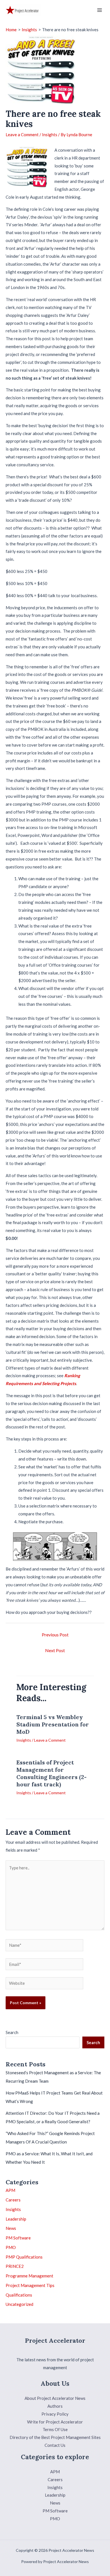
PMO (11, 2247)
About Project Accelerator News (55, 2398)
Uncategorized (19, 2304)
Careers (13, 2200)
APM (10, 2190)
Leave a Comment (22, 135)
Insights (50, 135)
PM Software (18, 2238)
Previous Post (55, 1635)
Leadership (16, 2219)
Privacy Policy (55, 2414)
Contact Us (55, 2445)
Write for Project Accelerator (55, 2422)
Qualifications (19, 2295)
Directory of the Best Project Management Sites (55, 2437)
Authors (55, 2406)
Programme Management (29, 2276)
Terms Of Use (55, 2429)
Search (12, 2032)
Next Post (55, 1650)
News (11, 2228)
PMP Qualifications (24, 2257)
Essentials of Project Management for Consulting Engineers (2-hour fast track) (51, 1773)
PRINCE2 (15, 2266)
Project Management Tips (30, 2285)
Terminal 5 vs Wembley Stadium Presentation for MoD (53, 1724)
